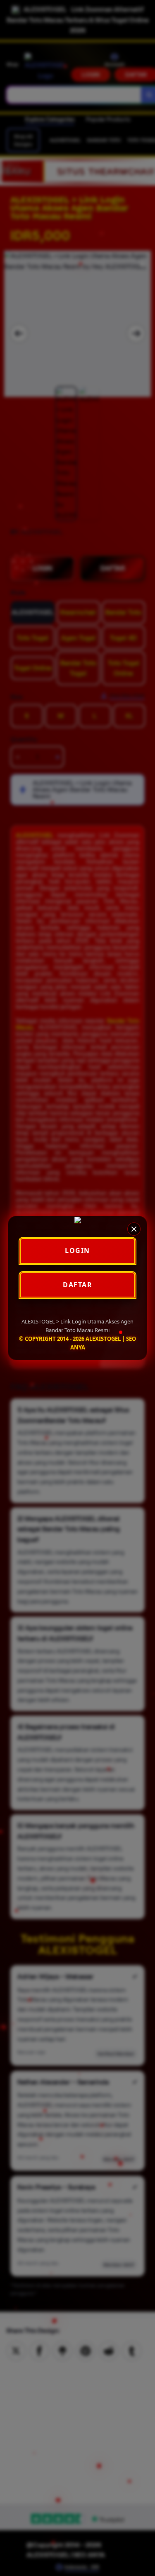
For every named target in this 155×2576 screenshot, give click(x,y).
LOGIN (77, 1250)
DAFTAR (77, 1285)
